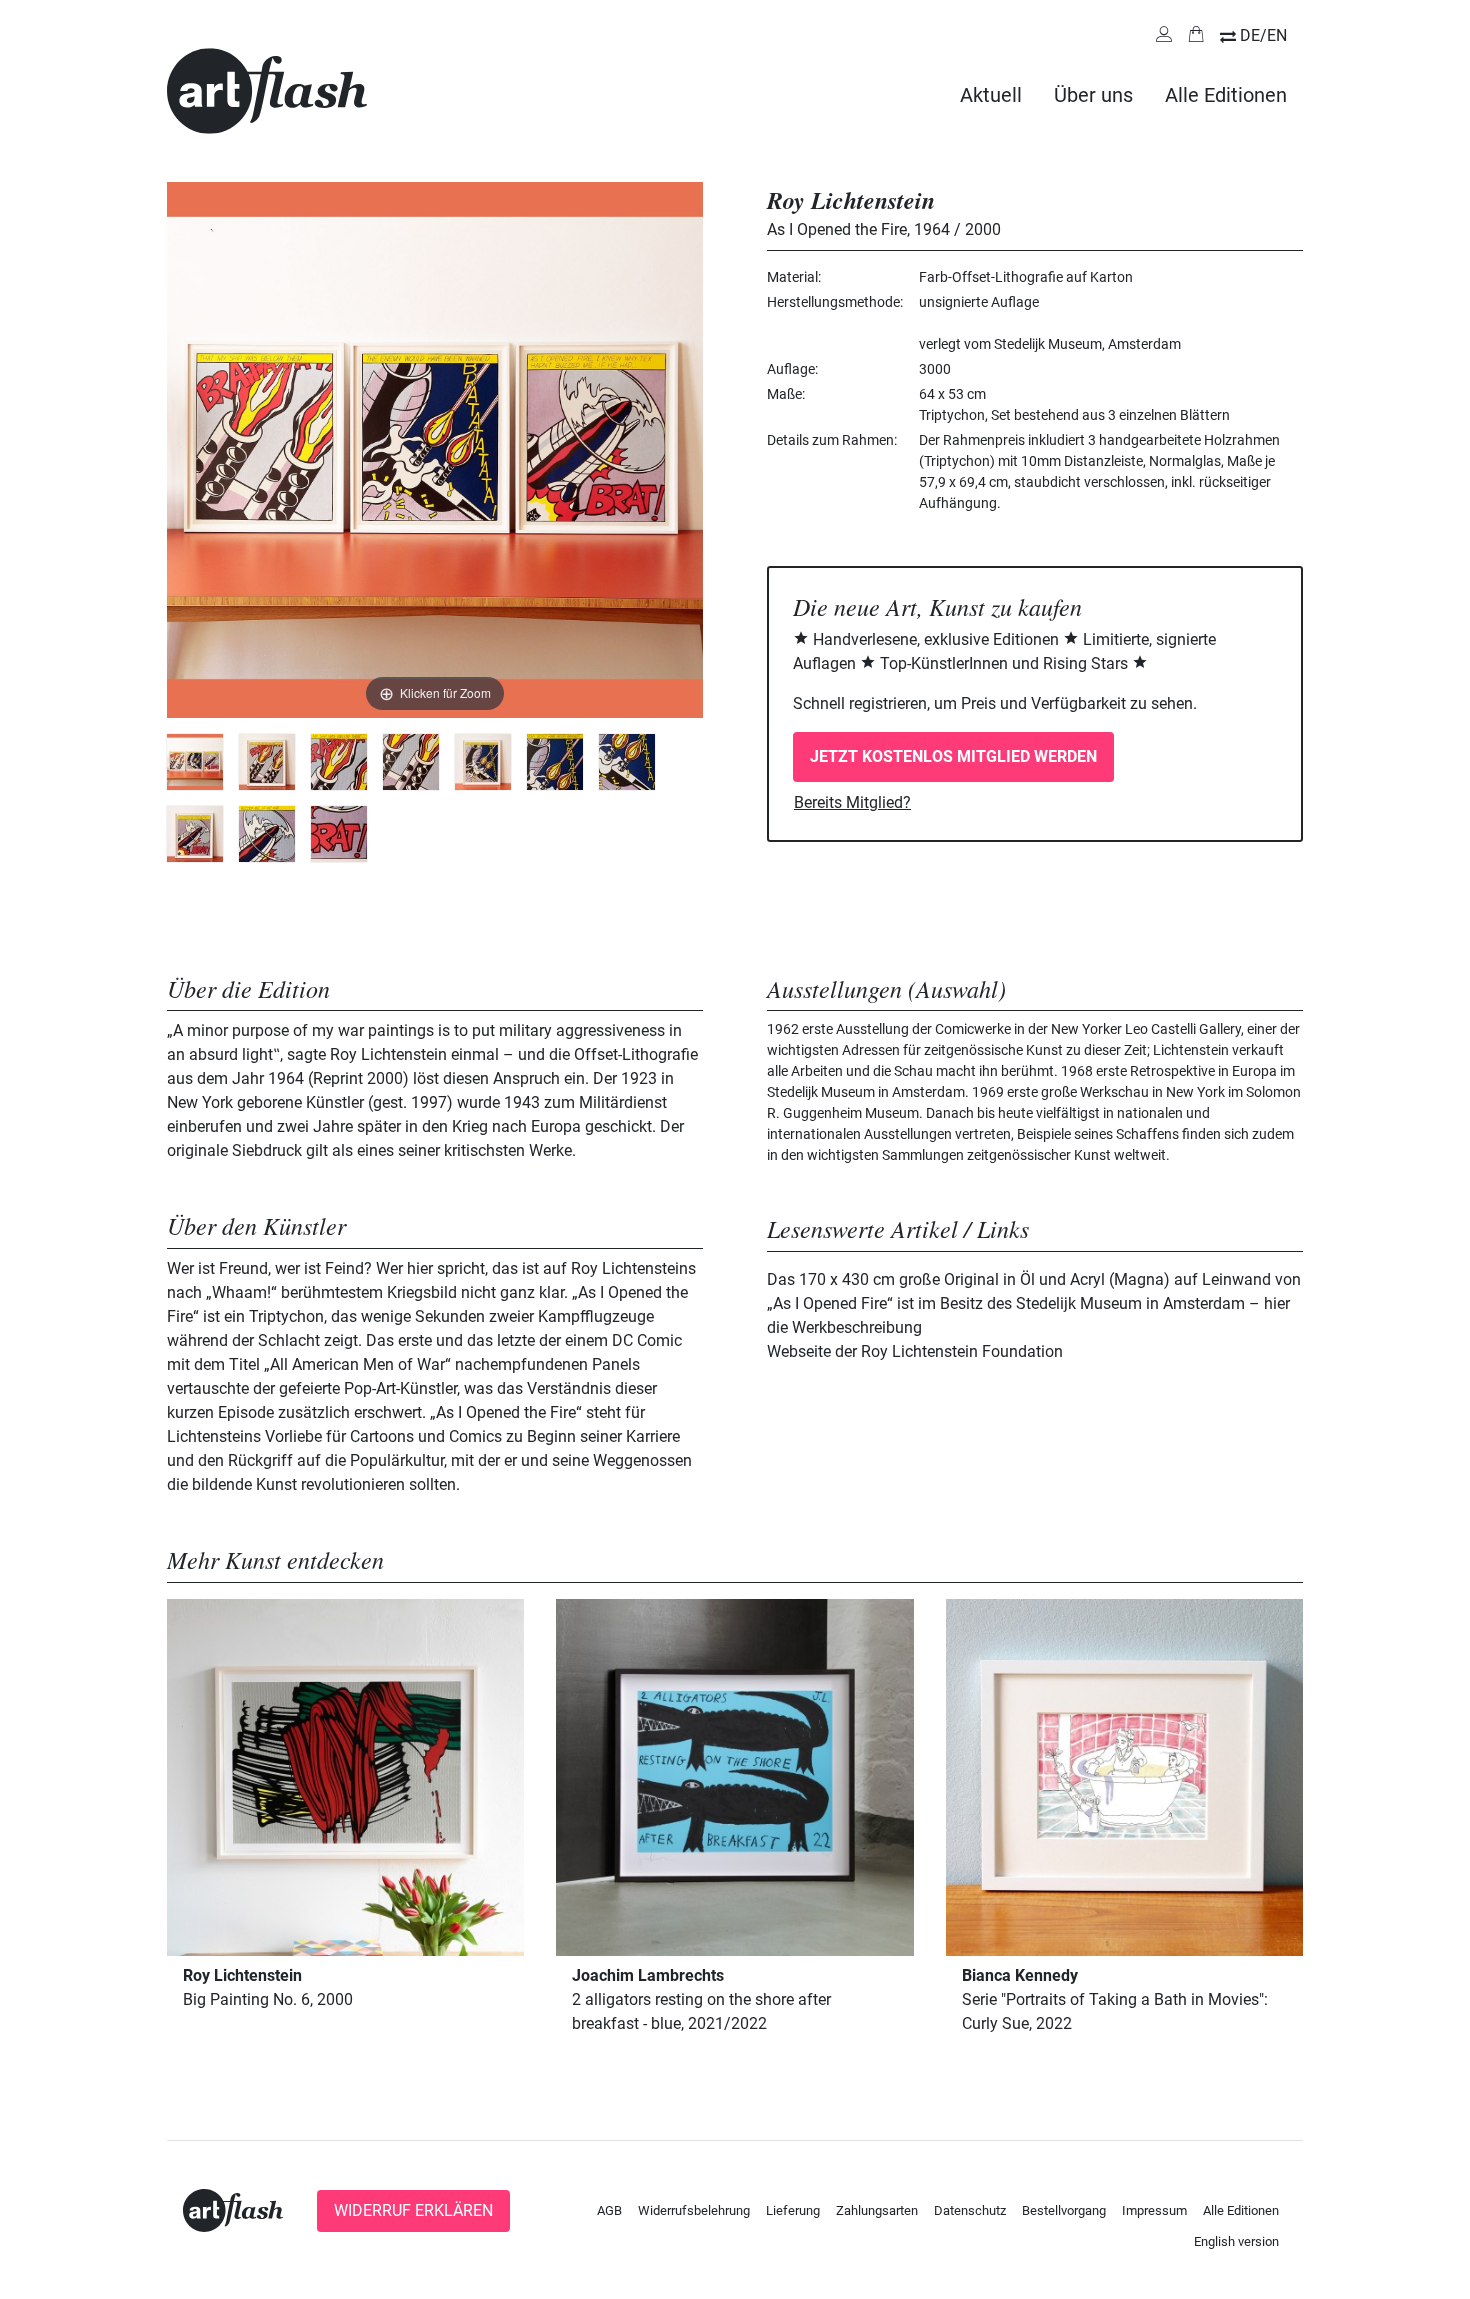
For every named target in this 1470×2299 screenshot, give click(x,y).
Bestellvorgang (1064, 2210)
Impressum (1154, 2210)
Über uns (1093, 95)
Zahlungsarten (877, 2210)
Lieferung (793, 2210)
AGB (609, 2210)
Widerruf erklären (413, 2210)
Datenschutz (970, 2210)
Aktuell (991, 95)
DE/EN (1263, 35)
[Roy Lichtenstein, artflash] (195, 762)
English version (1236, 2241)
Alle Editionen (1226, 95)
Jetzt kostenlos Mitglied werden (953, 756)
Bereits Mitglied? (852, 802)
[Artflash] (267, 89)
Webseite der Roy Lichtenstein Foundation (915, 1351)
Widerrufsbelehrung (694, 2210)
